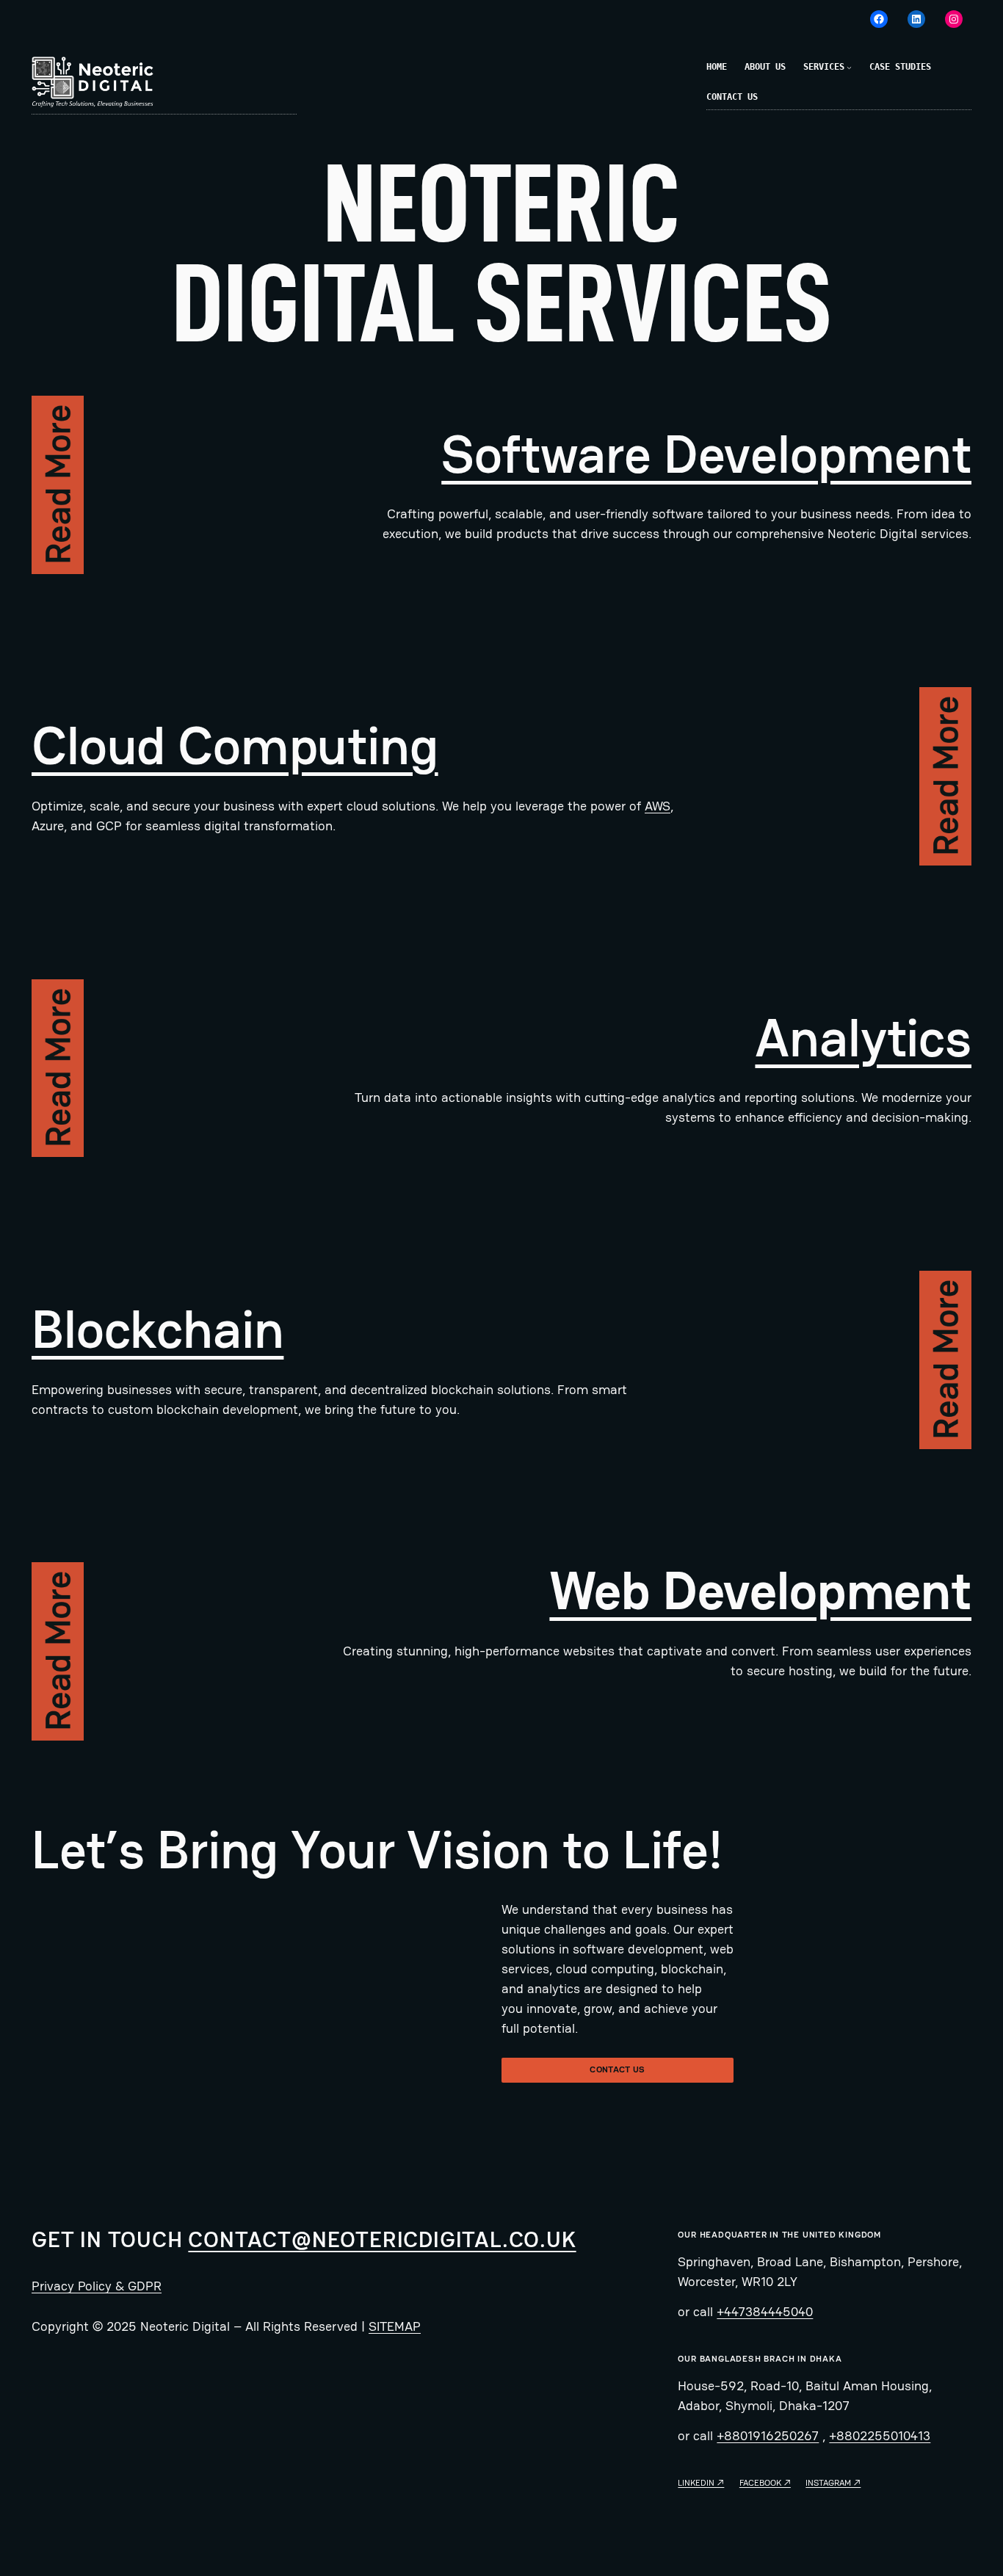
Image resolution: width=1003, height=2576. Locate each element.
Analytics (863, 1038)
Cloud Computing (235, 746)
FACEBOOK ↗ (765, 2483)
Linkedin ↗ (701, 2483)
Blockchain (157, 1329)
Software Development (706, 454)
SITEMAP (395, 2326)
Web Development (760, 1591)
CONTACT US (617, 2069)
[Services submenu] (849, 67)
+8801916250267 (768, 2435)
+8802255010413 (880, 2435)
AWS (658, 806)
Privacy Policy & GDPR (97, 2286)
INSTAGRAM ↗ (833, 2483)
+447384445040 (765, 2311)
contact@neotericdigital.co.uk (382, 2239)
